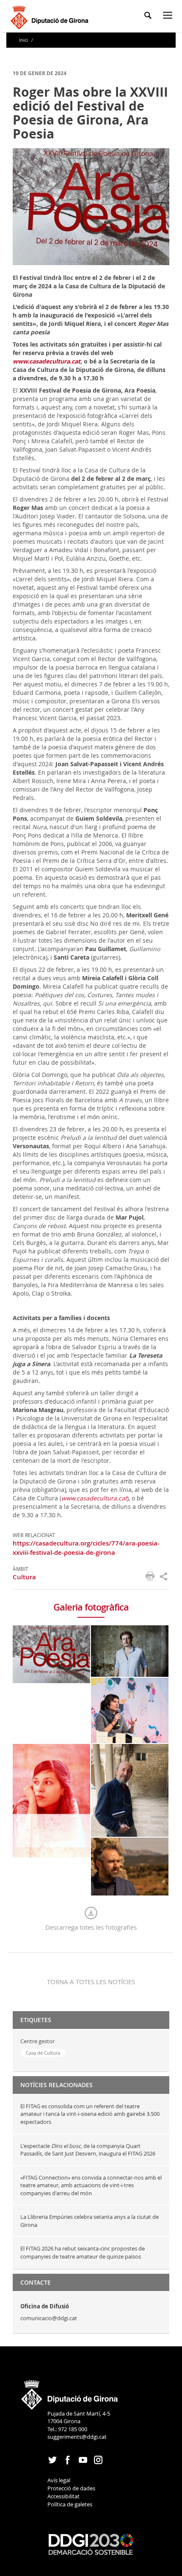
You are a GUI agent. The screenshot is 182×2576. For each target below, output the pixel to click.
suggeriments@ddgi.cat (77, 2437)
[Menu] (169, 17)
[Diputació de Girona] (51, 16)
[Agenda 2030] (91, 2543)
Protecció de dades (71, 2488)
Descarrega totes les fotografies (91, 1927)
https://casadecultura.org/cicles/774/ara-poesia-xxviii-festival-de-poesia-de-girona (86, 1548)
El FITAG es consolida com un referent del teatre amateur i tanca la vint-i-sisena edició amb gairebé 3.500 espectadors (90, 2114)
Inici (24, 40)
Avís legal (59, 2480)
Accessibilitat (63, 2496)
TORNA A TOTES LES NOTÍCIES (91, 1982)
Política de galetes (70, 2504)
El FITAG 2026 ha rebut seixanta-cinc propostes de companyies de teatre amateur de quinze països (83, 2252)
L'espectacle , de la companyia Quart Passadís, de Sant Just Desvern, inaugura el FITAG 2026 (88, 2150)
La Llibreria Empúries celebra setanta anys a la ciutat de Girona (90, 2221)
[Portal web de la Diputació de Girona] (70, 2392)
